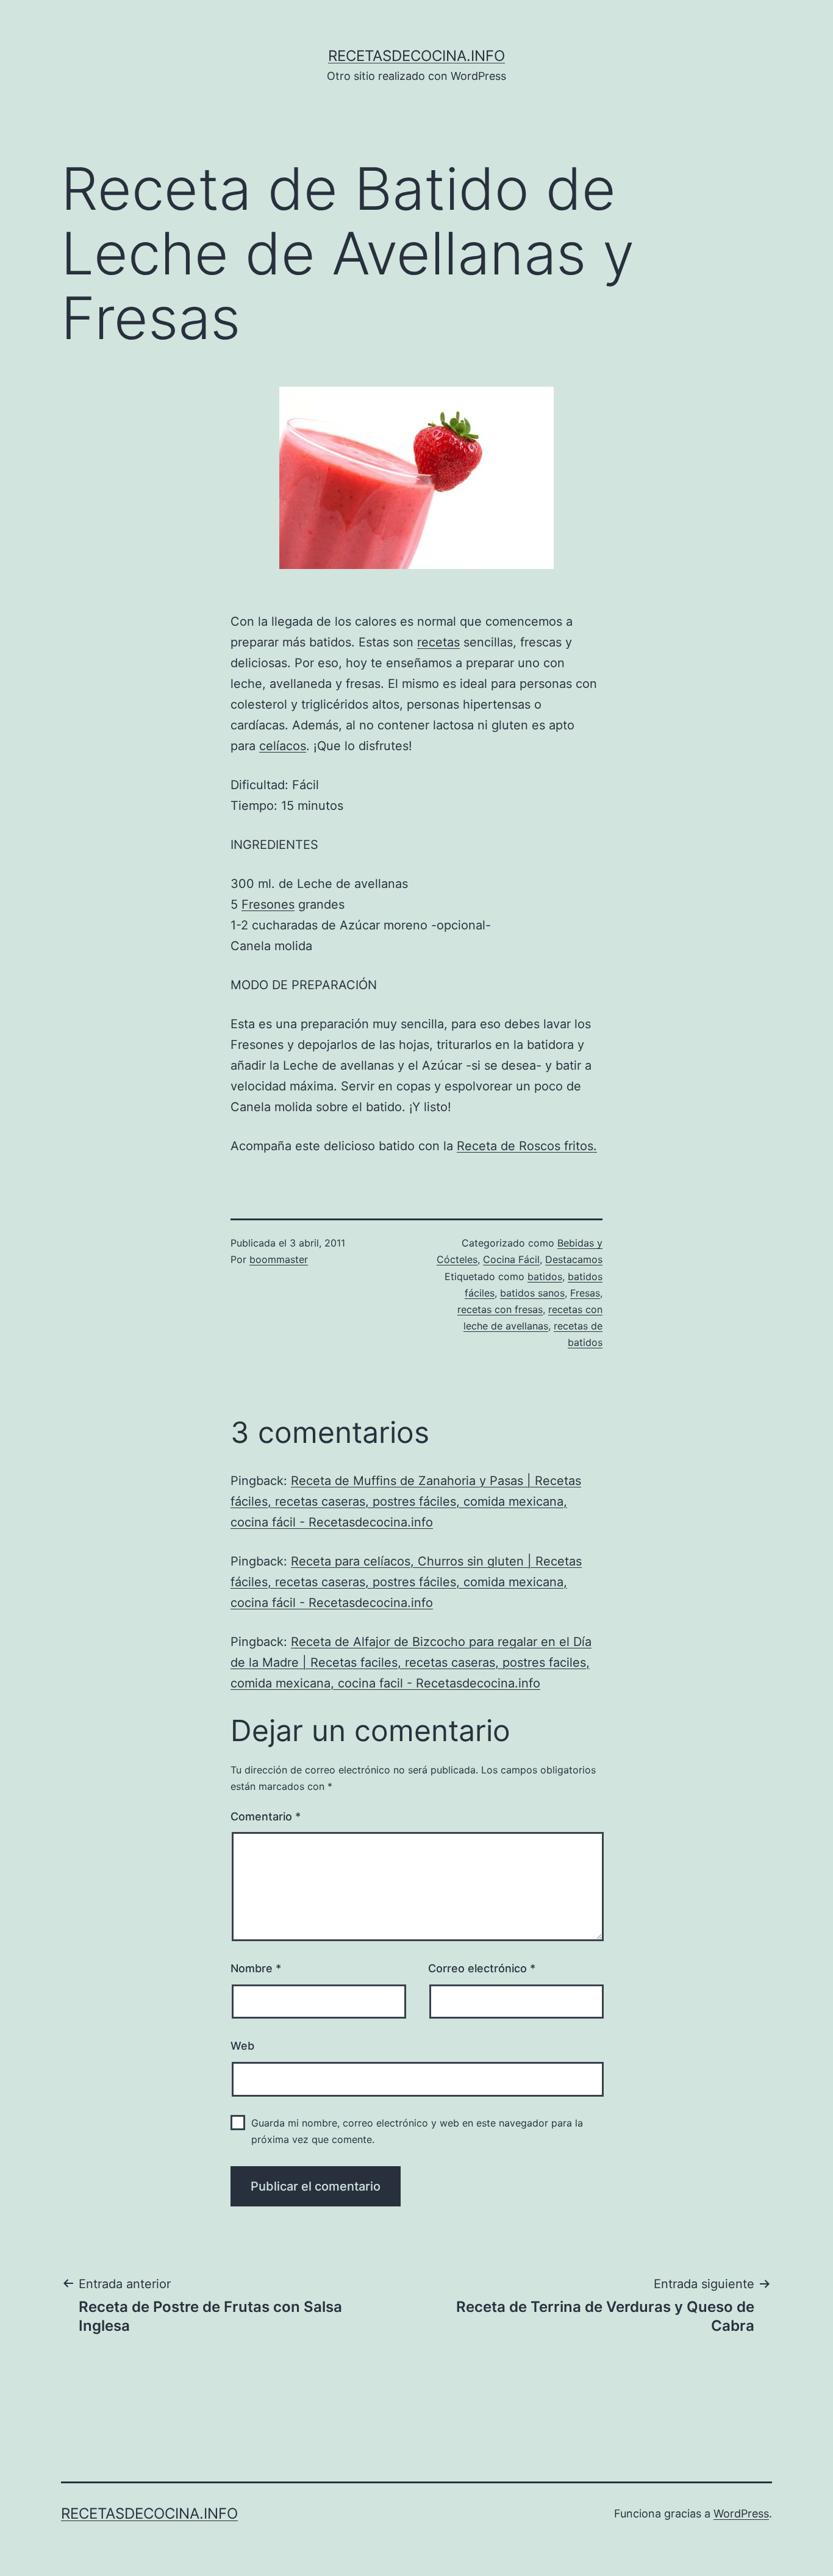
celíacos (283, 746)
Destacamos (574, 1259)
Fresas (585, 1293)
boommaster (279, 1259)
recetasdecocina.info (416, 56)
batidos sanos (532, 1293)
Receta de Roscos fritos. (527, 1146)
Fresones (268, 904)
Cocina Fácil (511, 1259)
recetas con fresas (500, 1309)
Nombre (256, 1968)
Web (242, 2046)
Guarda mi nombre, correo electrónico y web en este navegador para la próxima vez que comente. (417, 2131)
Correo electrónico (482, 1968)
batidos (545, 1276)
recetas (438, 642)
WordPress (741, 2513)
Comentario (266, 1816)
